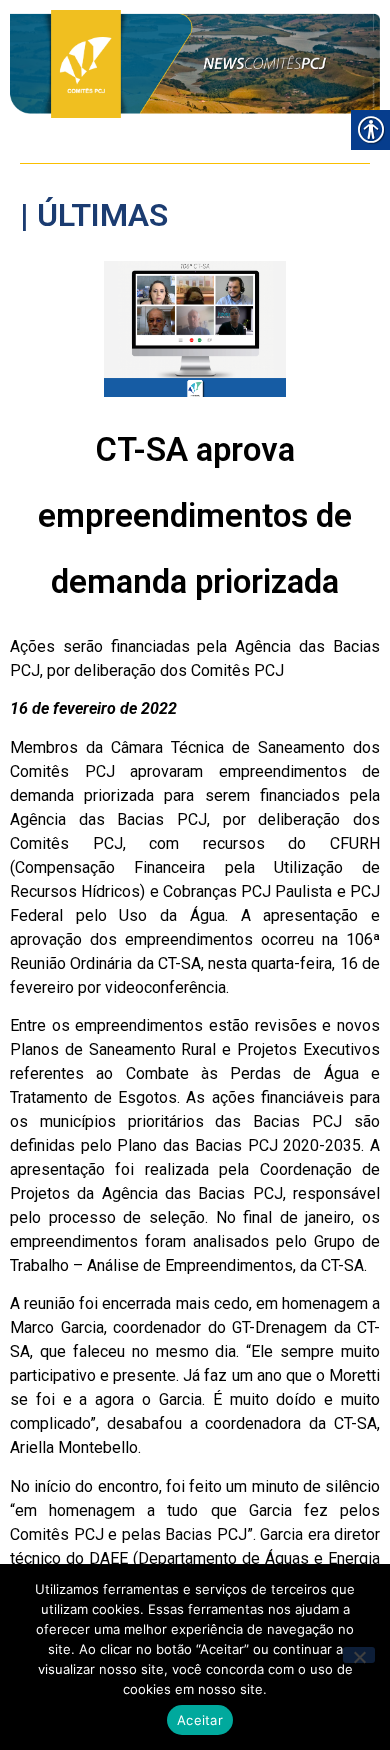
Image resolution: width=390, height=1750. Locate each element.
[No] (359, 1655)
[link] (195, 64)
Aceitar (200, 1720)
